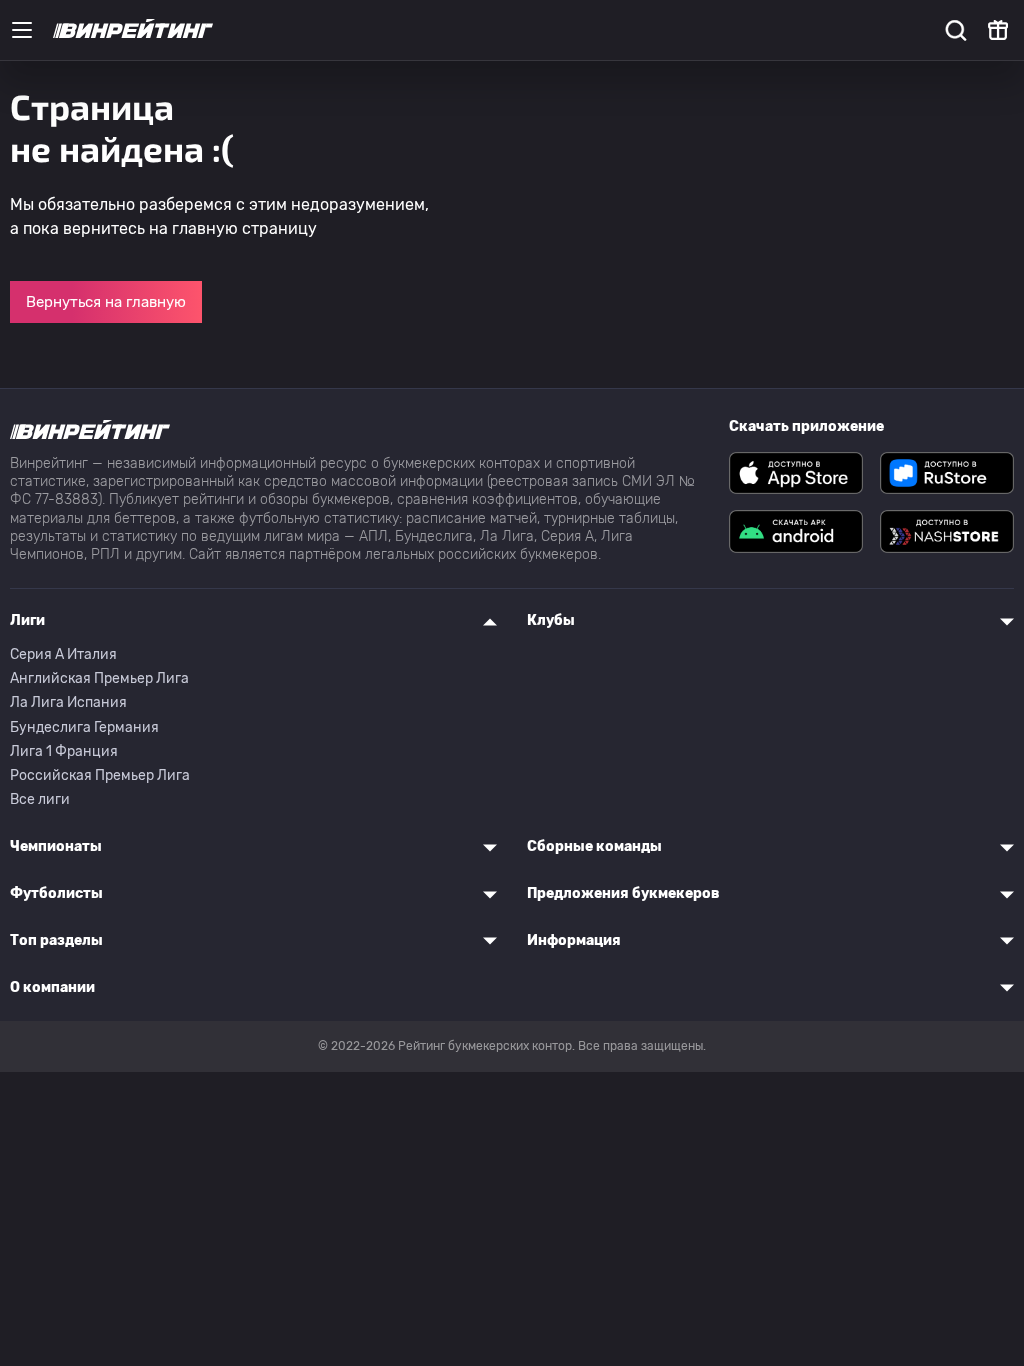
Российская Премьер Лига (100, 775)
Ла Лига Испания (68, 702)
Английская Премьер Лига (99, 678)
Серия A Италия (63, 654)
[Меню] (22, 30)
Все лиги (40, 799)
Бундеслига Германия (84, 727)
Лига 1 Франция (64, 751)
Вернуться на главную (106, 302)
